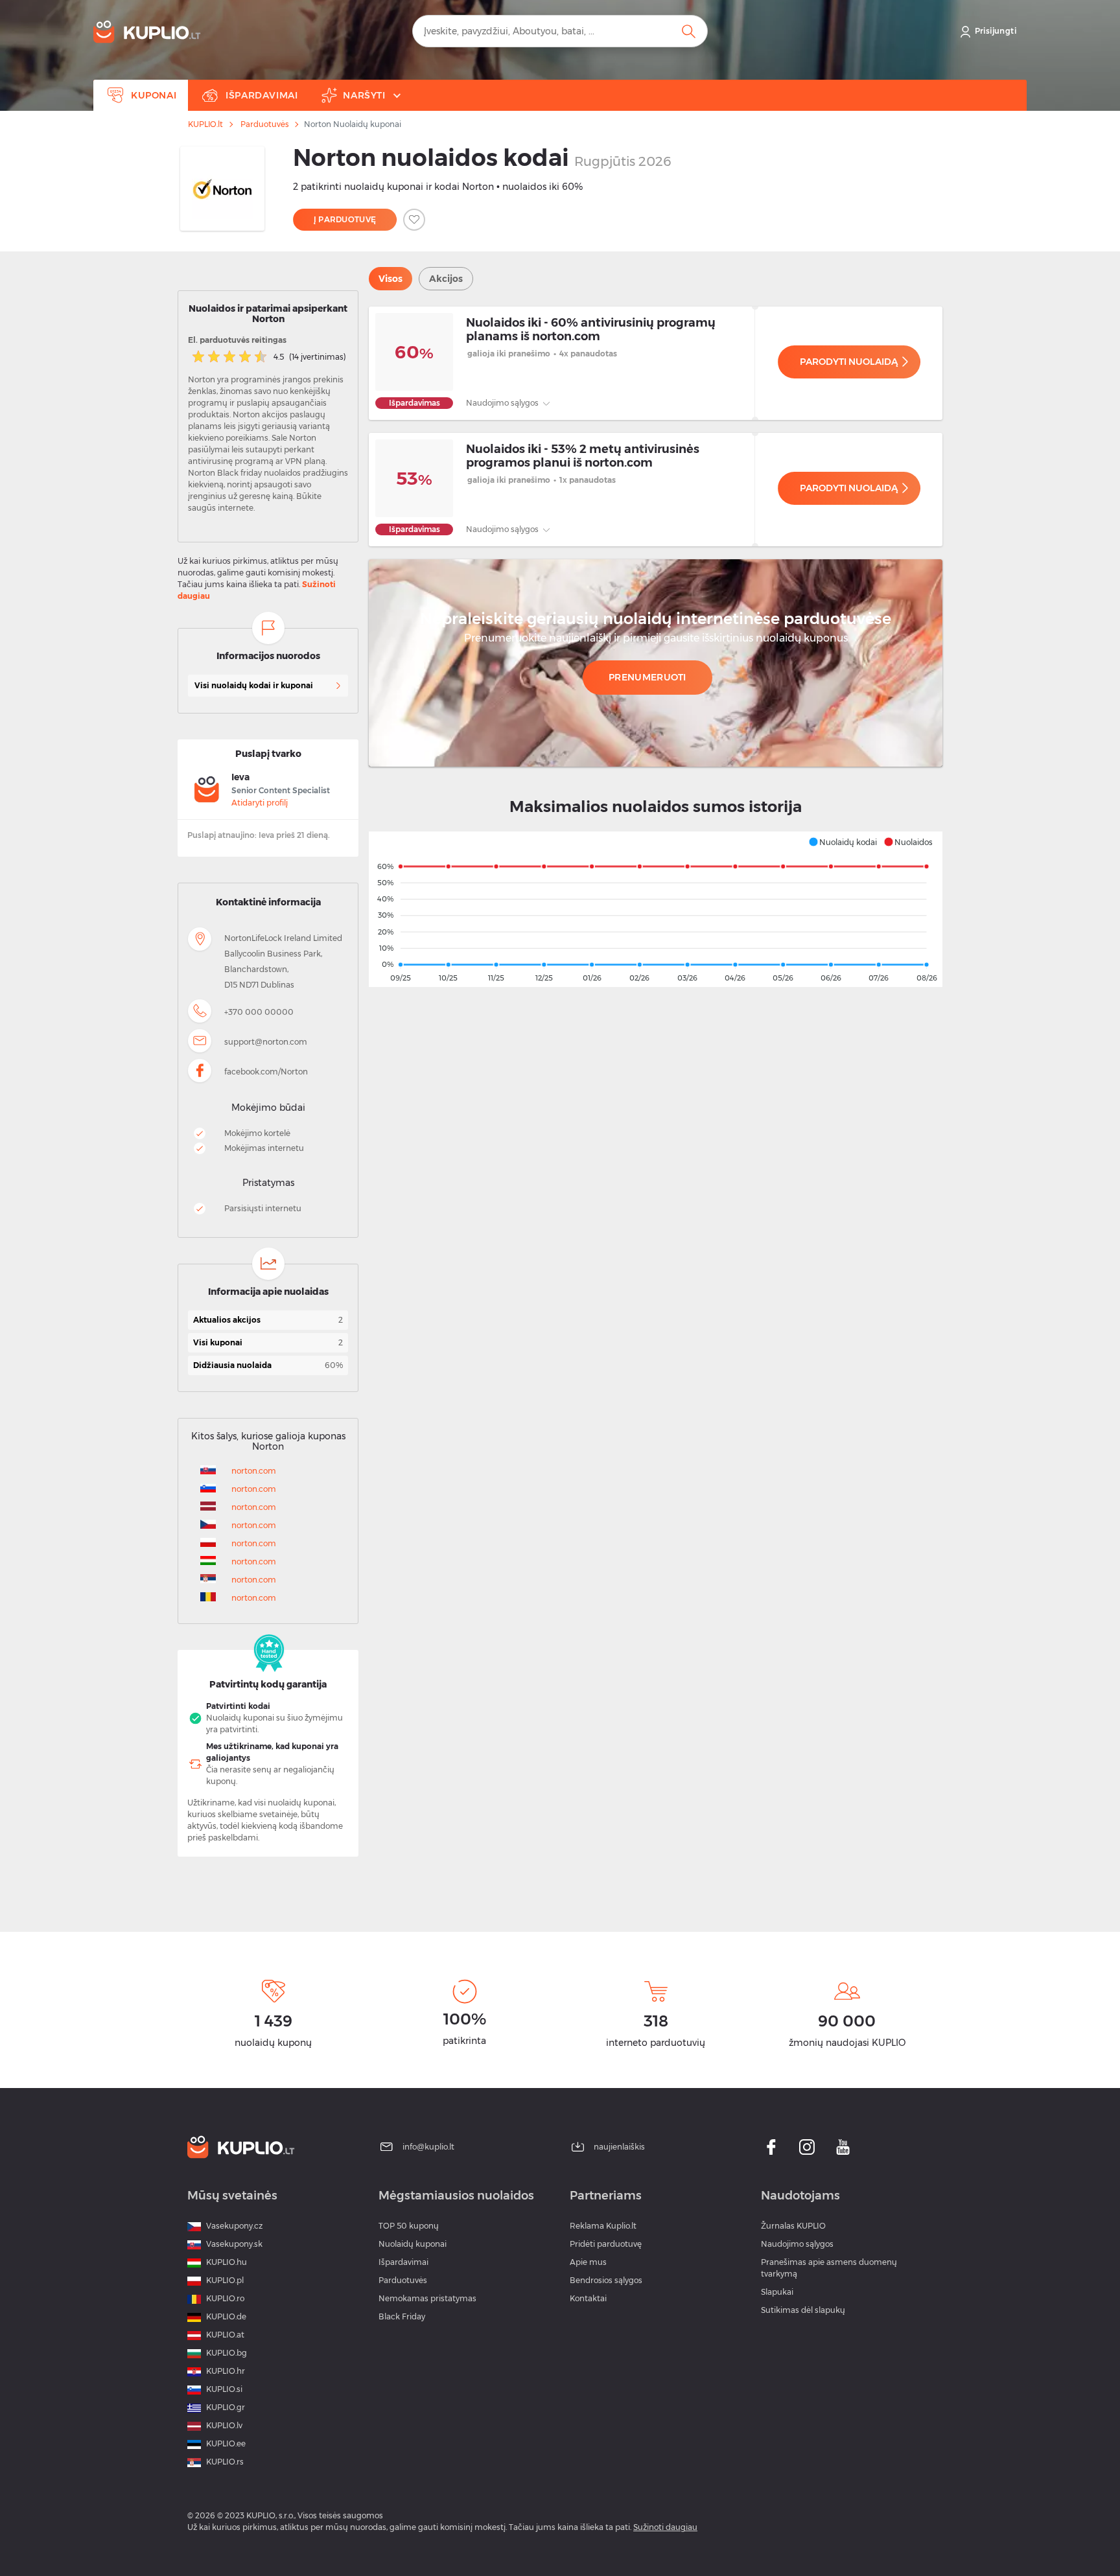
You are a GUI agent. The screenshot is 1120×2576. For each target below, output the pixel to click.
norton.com (254, 1471)
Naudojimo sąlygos (503, 403)
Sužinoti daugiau (665, 2527)
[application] (656, 909)
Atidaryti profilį (260, 803)
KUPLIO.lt (205, 124)
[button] (843, 842)
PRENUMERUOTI (647, 677)
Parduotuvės (264, 124)
